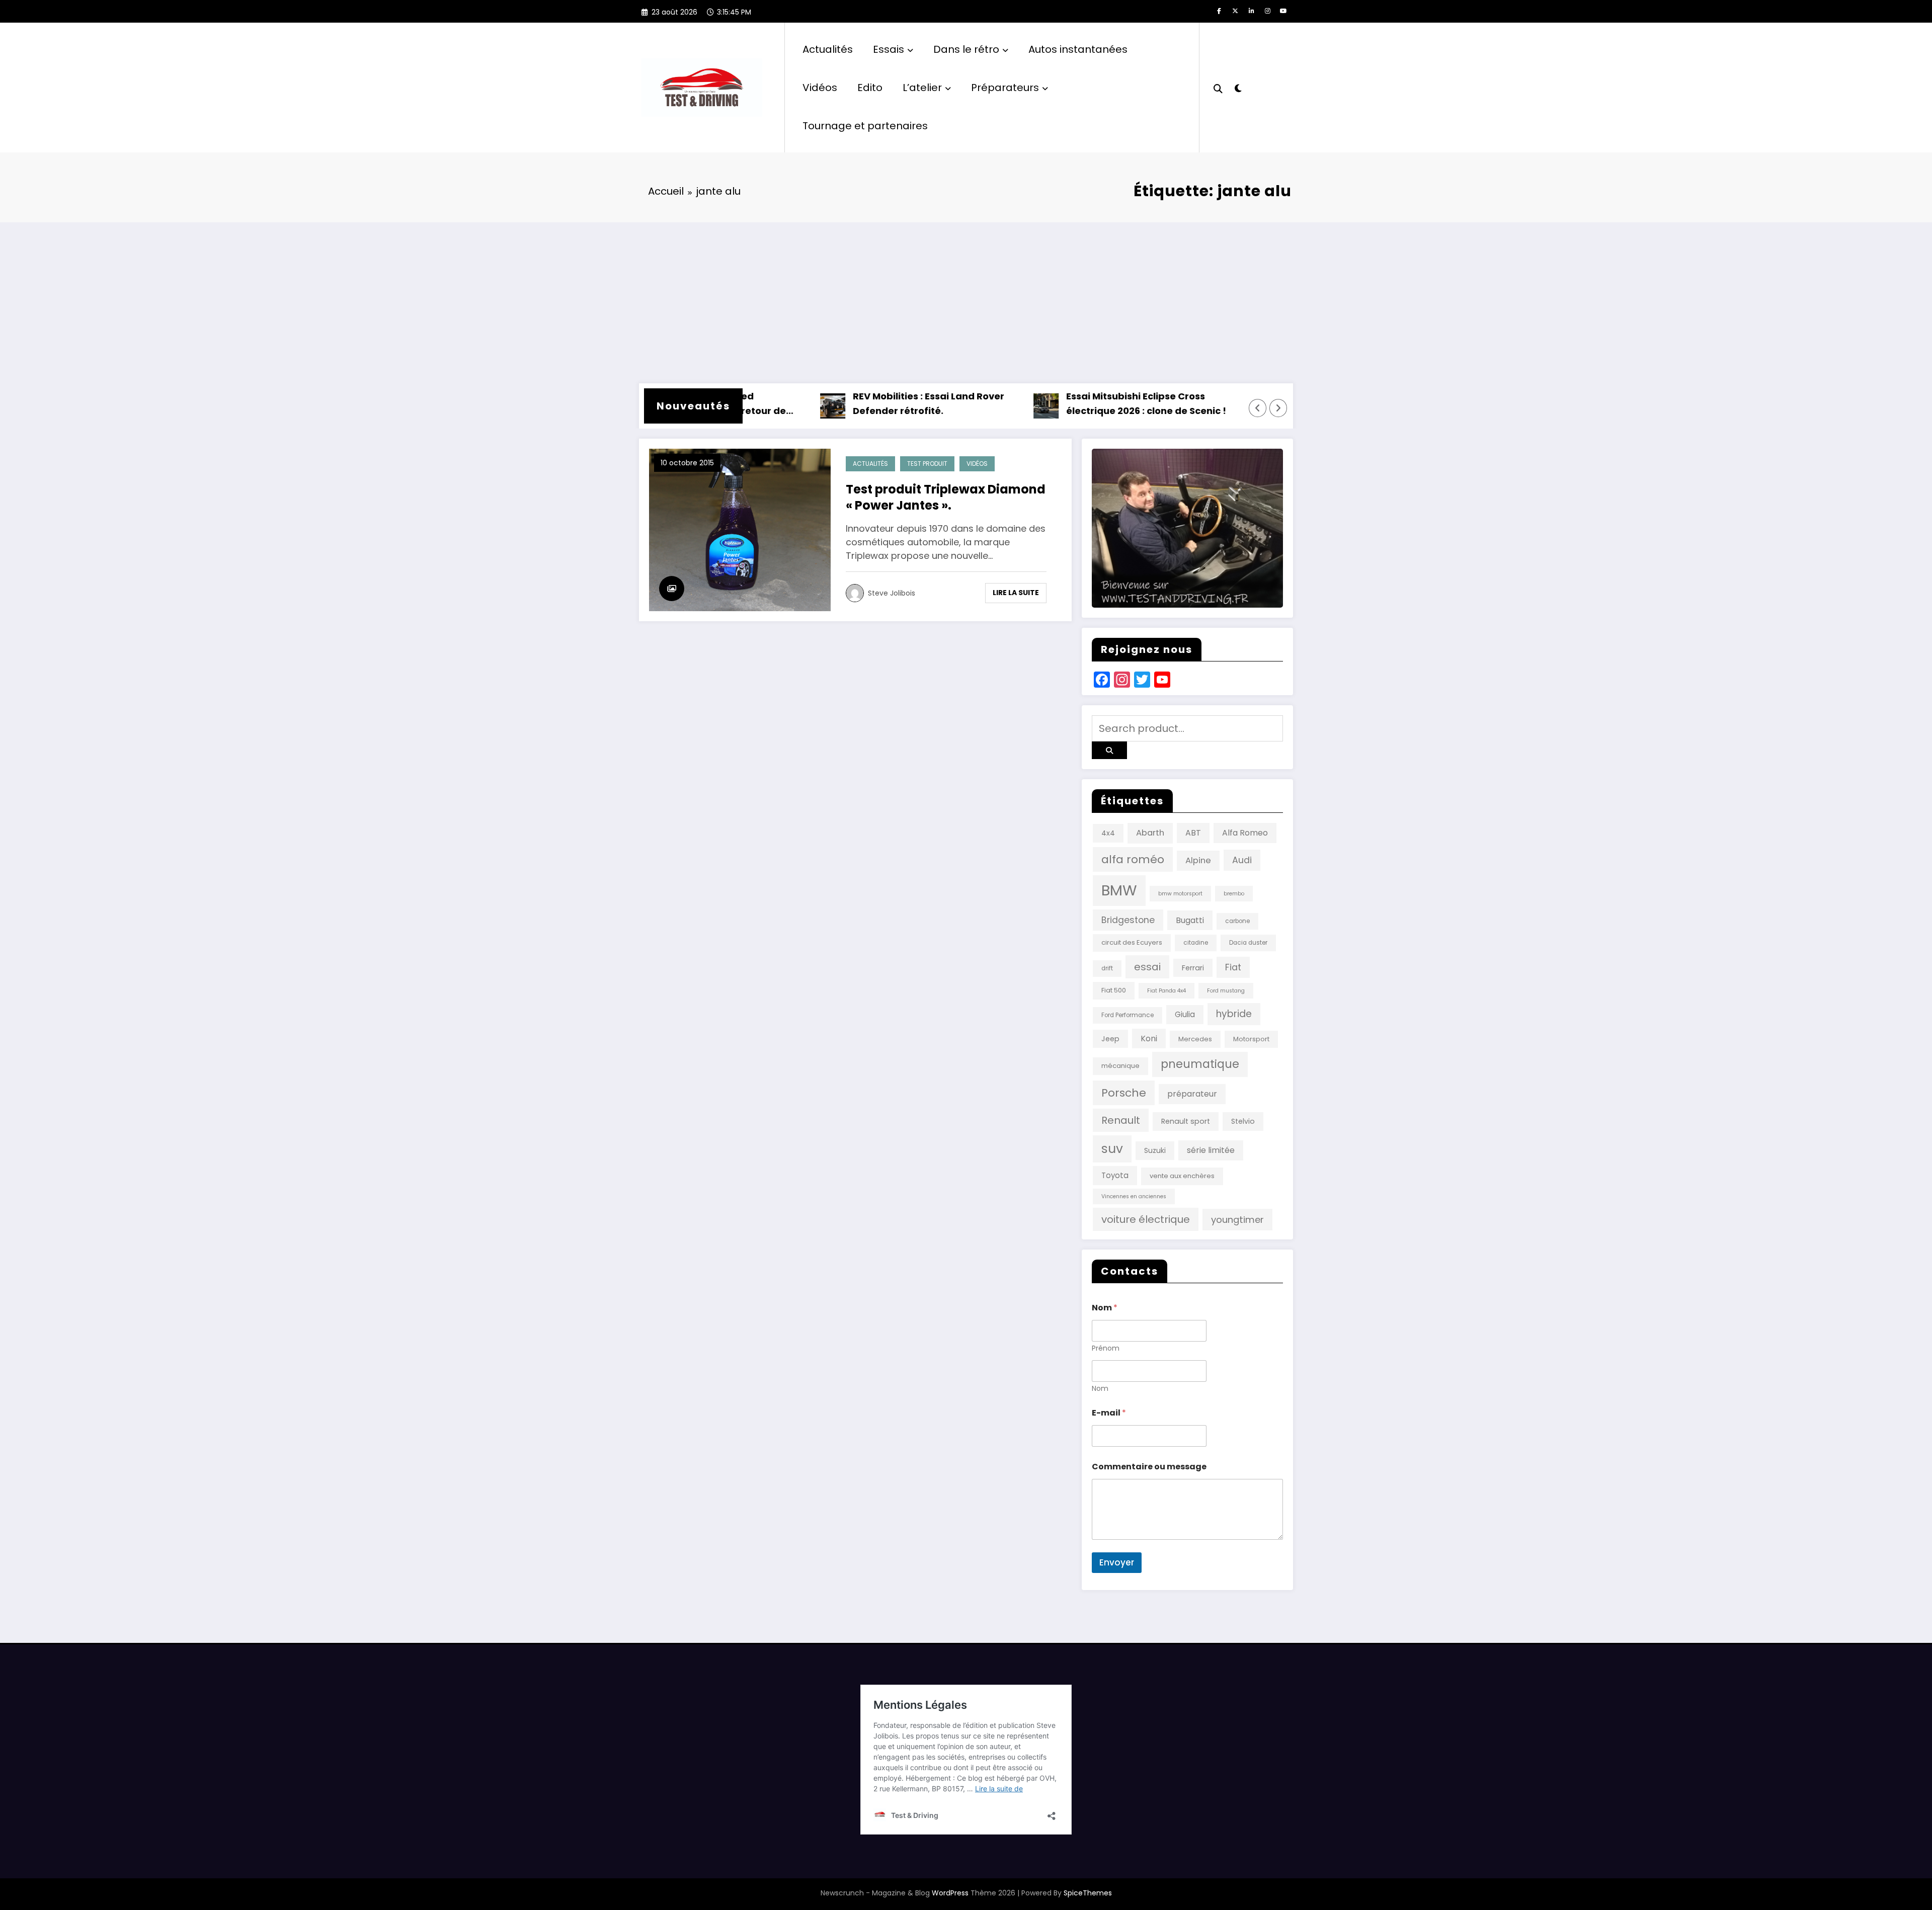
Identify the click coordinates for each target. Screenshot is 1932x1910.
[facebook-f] (1219, 11)
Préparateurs (1005, 88)
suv (1112, 1149)
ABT (1193, 833)
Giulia (1185, 1014)
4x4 (1108, 833)
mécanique (1120, 1066)
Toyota (1115, 1175)
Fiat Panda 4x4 (1166, 991)
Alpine (1198, 860)
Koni (1149, 1039)
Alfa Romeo (1245, 833)
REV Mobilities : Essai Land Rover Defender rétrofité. (871, 403)
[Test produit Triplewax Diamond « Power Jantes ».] (740, 529)
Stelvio (1243, 1121)
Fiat (1233, 967)
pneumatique (1200, 1064)
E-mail (1109, 1413)
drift (1107, 968)
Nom (1100, 1389)
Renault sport (1186, 1121)
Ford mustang (1226, 991)
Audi (1242, 860)
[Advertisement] (966, 298)
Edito (870, 88)
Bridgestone (1128, 920)
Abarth (1150, 833)
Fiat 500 (1114, 990)
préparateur (1192, 1094)
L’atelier (922, 88)
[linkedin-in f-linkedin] (1251, 11)
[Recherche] (1218, 88)
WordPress (950, 1893)
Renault (1121, 1120)
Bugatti (1190, 920)
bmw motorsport (1180, 894)
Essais (889, 49)
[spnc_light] (1238, 87)
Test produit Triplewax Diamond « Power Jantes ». (946, 497)
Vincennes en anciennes (1134, 1196)
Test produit (927, 464)
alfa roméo (1133, 859)
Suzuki (1155, 1150)
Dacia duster (1248, 943)
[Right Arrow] (1278, 408)
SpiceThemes (1088, 1893)
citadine (1196, 943)
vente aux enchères (1182, 1176)
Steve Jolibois (892, 593)
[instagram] (1267, 11)
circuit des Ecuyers (1132, 942)
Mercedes (1195, 1039)
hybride (1234, 1014)
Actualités (828, 49)
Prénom (1106, 1348)
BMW (1119, 890)
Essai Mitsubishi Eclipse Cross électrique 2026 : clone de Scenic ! (1088, 403)
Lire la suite (1016, 593)
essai (1147, 967)
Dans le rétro (966, 49)
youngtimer (1237, 1220)
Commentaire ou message (1149, 1467)
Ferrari (1193, 968)
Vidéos (820, 88)
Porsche (1124, 1093)
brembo (1234, 894)
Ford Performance (1128, 1015)
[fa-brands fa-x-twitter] (1235, 11)
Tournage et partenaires (865, 126)
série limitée (1211, 1150)
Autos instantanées (1078, 49)
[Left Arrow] (1258, 408)
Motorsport (1251, 1039)
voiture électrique (1146, 1219)
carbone (1237, 921)
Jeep (1110, 1039)
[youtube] (1283, 11)
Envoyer (1117, 1562)
